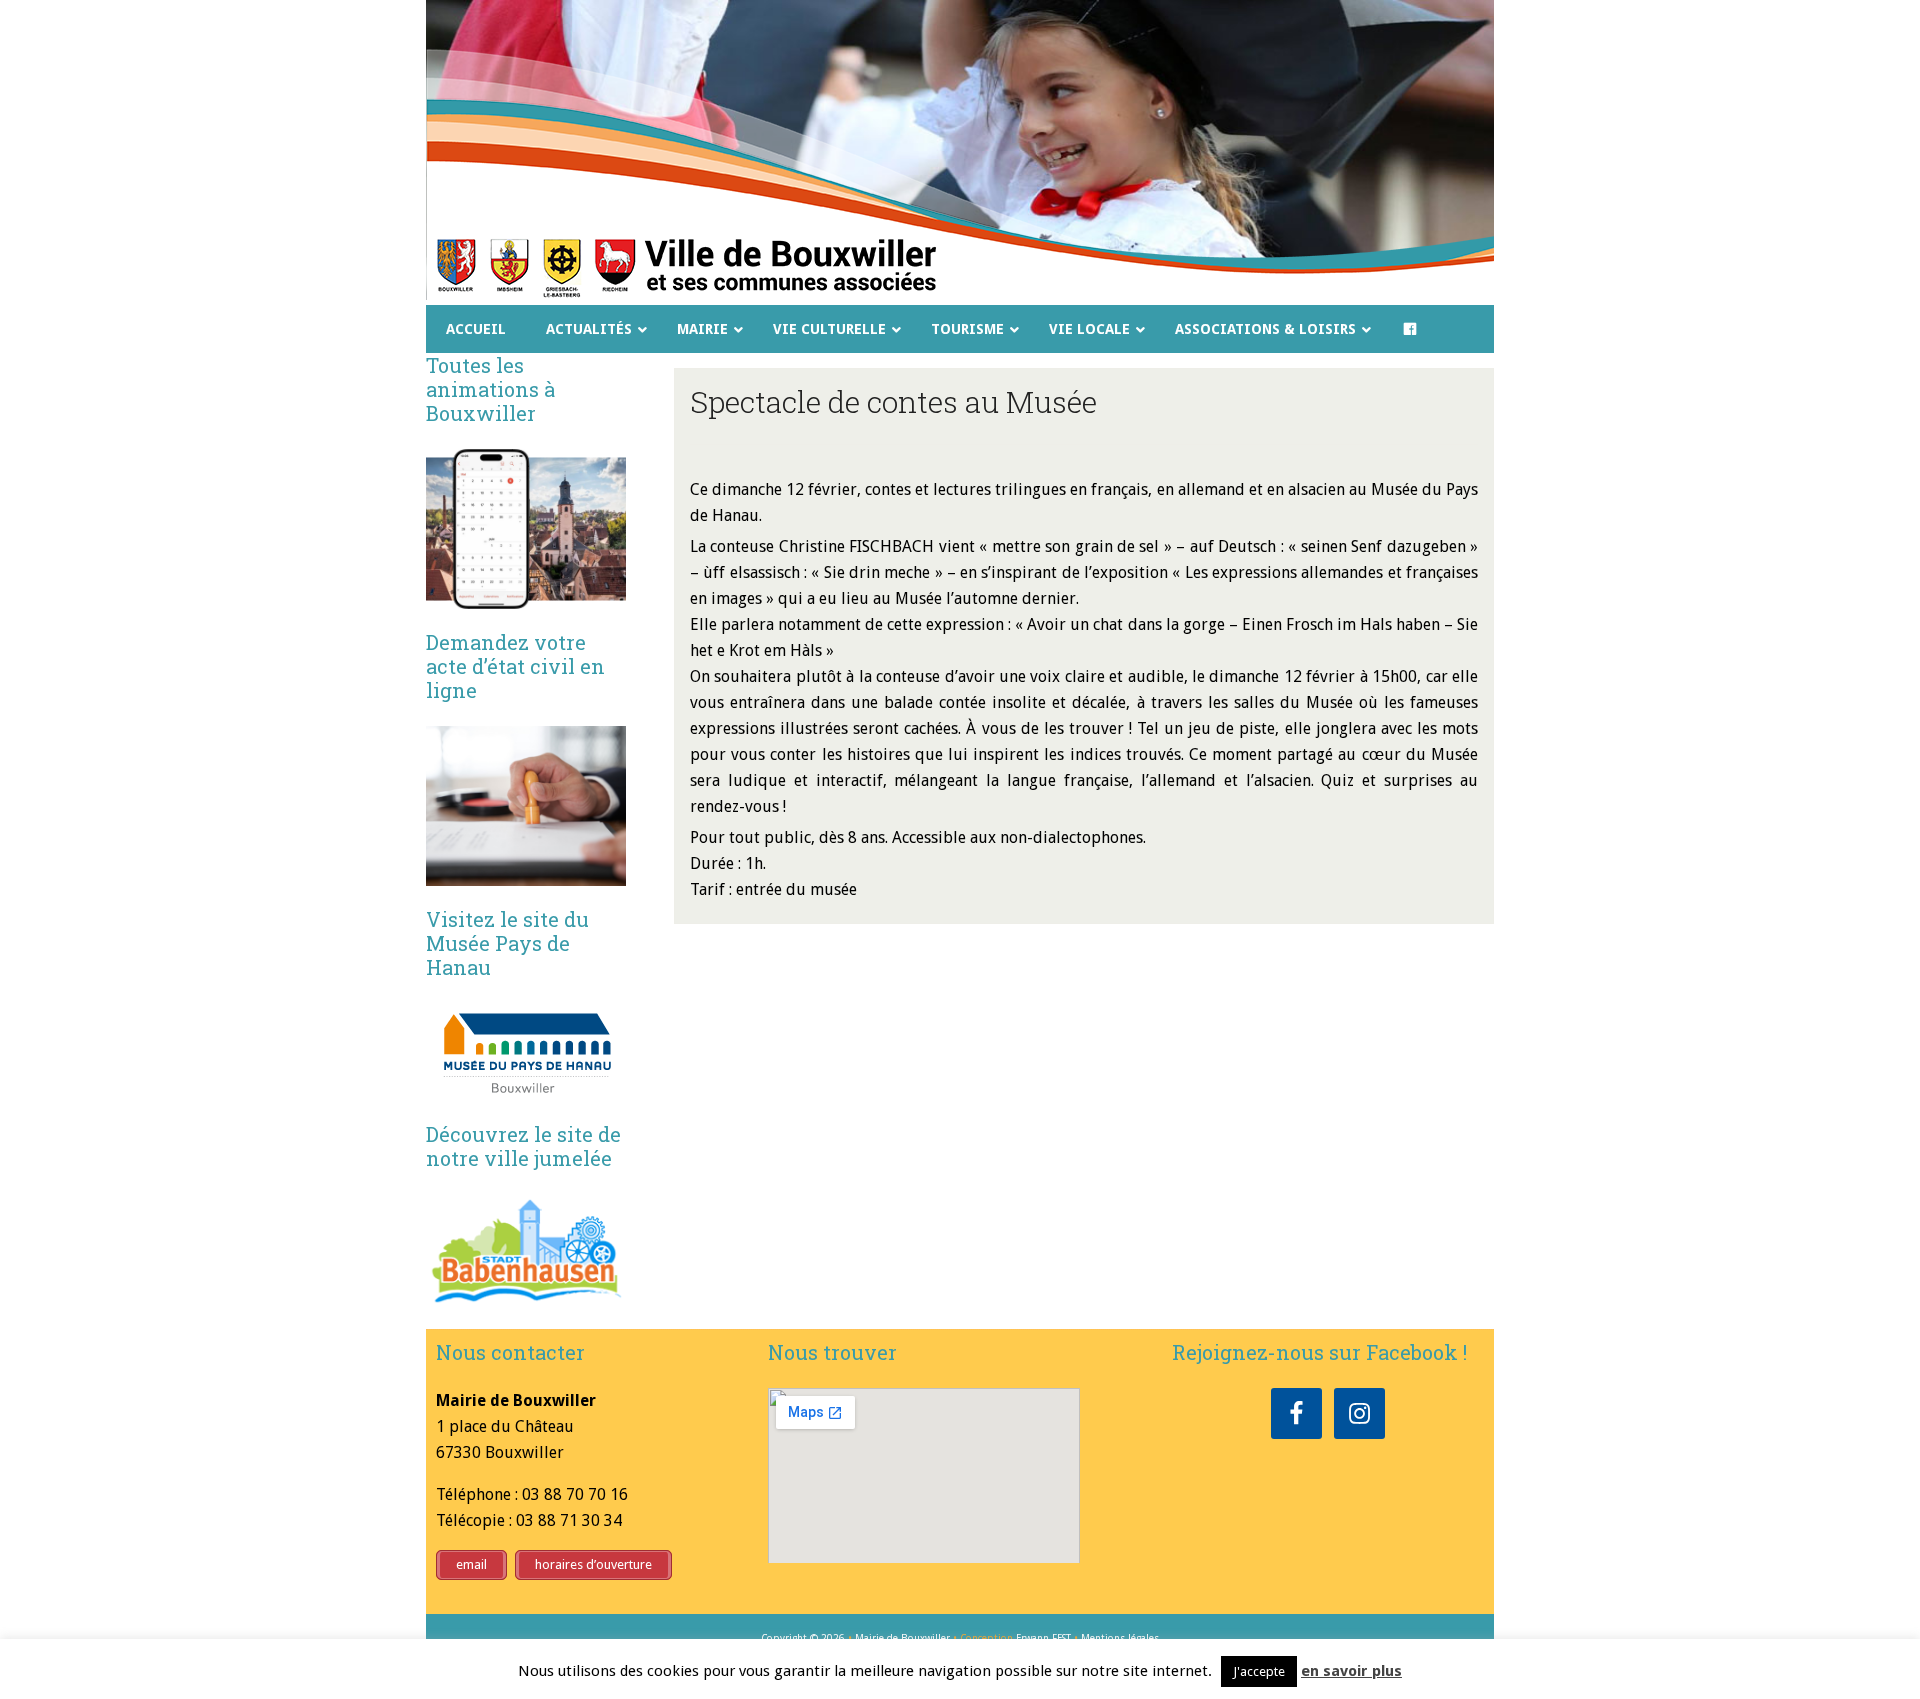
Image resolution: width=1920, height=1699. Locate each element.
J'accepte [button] (1259, 1671)
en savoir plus (1351, 1671)
